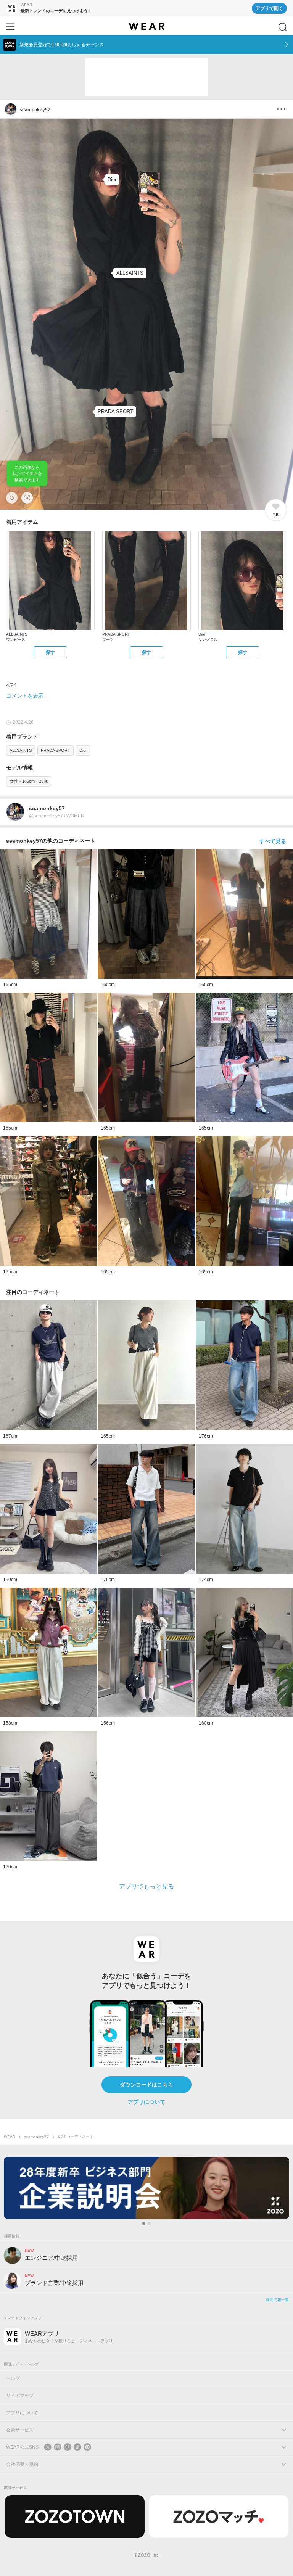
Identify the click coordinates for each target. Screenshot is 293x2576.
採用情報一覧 (277, 2300)
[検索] (283, 27)
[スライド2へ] (149, 2224)
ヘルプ (13, 2378)
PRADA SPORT (56, 750)
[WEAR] (146, 26)
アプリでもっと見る (146, 1887)
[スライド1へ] (144, 2224)
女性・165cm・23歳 (29, 781)
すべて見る (273, 841)
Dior (83, 750)
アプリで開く (269, 8)
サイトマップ (20, 2396)
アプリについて (146, 2102)
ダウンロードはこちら (146, 2085)
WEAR (10, 2137)
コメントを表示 (25, 696)
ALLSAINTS (21, 750)
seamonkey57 (36, 2137)
